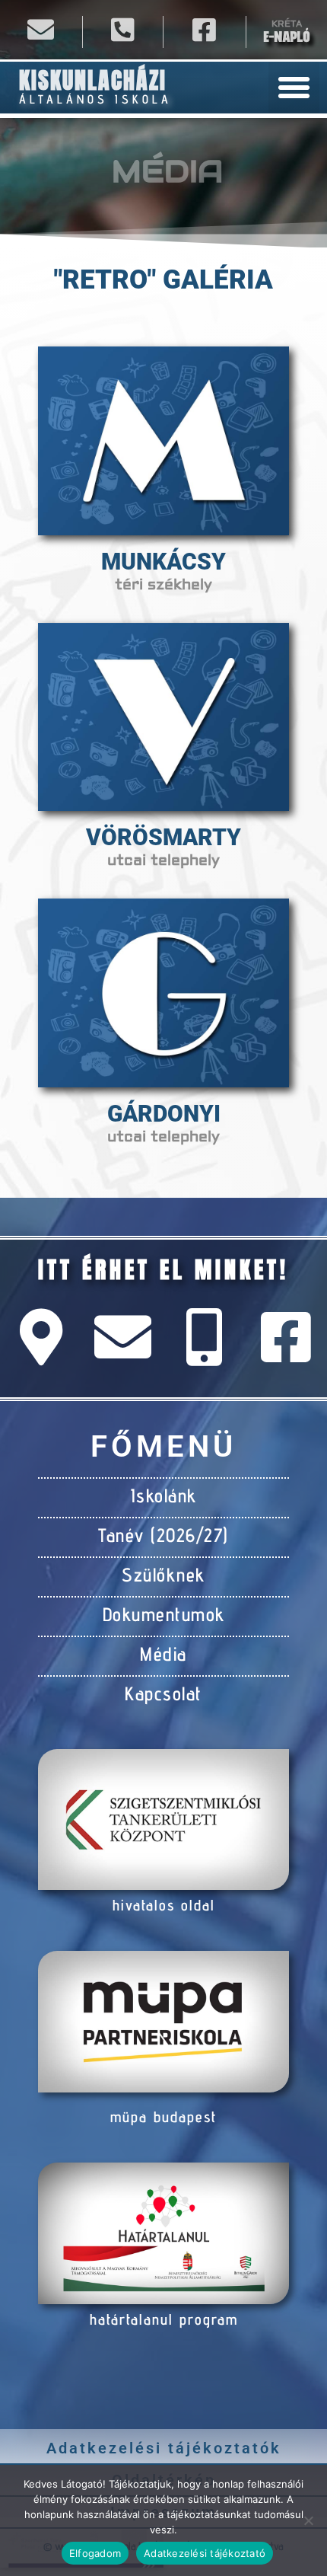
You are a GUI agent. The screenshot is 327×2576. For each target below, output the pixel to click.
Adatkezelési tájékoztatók (164, 2448)
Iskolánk (164, 1495)
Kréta (287, 24)
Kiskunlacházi (93, 80)
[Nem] (308, 2520)
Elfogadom (95, 2553)
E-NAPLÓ (286, 37)
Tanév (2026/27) (163, 1535)
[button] (294, 88)
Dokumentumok (164, 1614)
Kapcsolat (163, 1693)
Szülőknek (163, 1575)
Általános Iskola (95, 99)
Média (163, 1654)
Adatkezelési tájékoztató (205, 2553)
